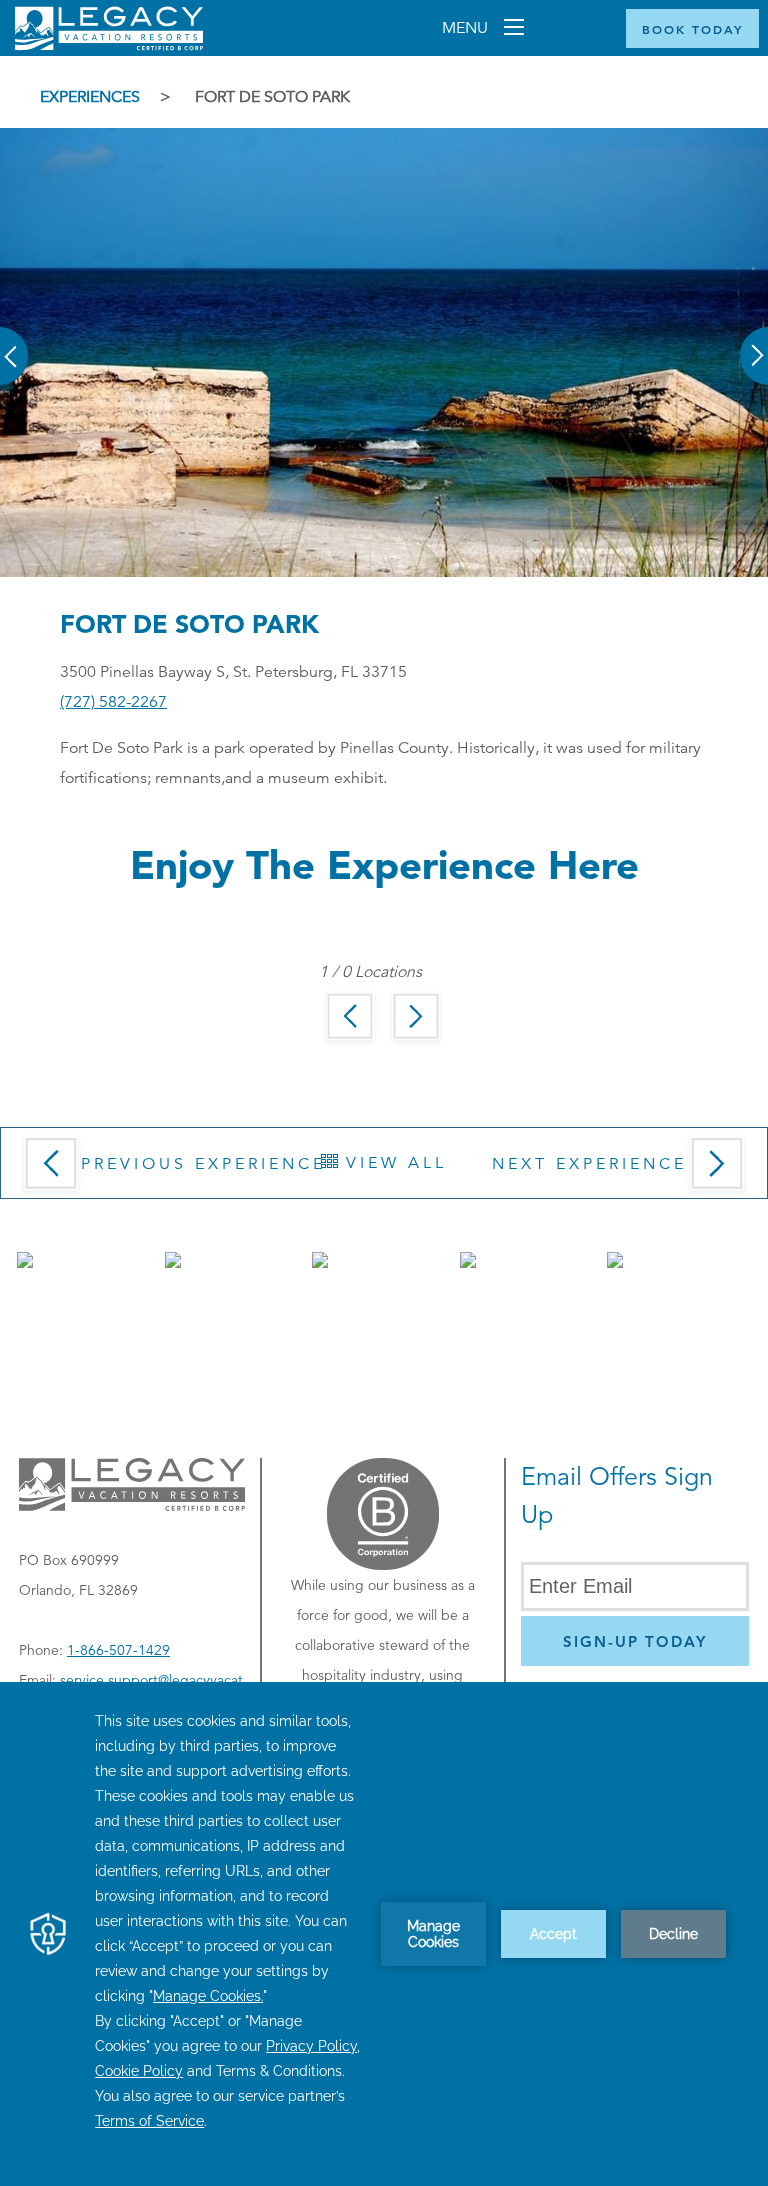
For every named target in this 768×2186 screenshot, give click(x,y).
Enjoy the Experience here (384, 864)
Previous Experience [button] (203, 1164)
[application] (384, 1934)
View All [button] (392, 1163)
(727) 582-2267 (113, 702)
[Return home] (109, 46)
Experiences (90, 97)
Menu (467, 28)
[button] (15, 342)
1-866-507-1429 (118, 1650)
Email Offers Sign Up (617, 1495)
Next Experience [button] (589, 1164)
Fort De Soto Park (272, 97)
